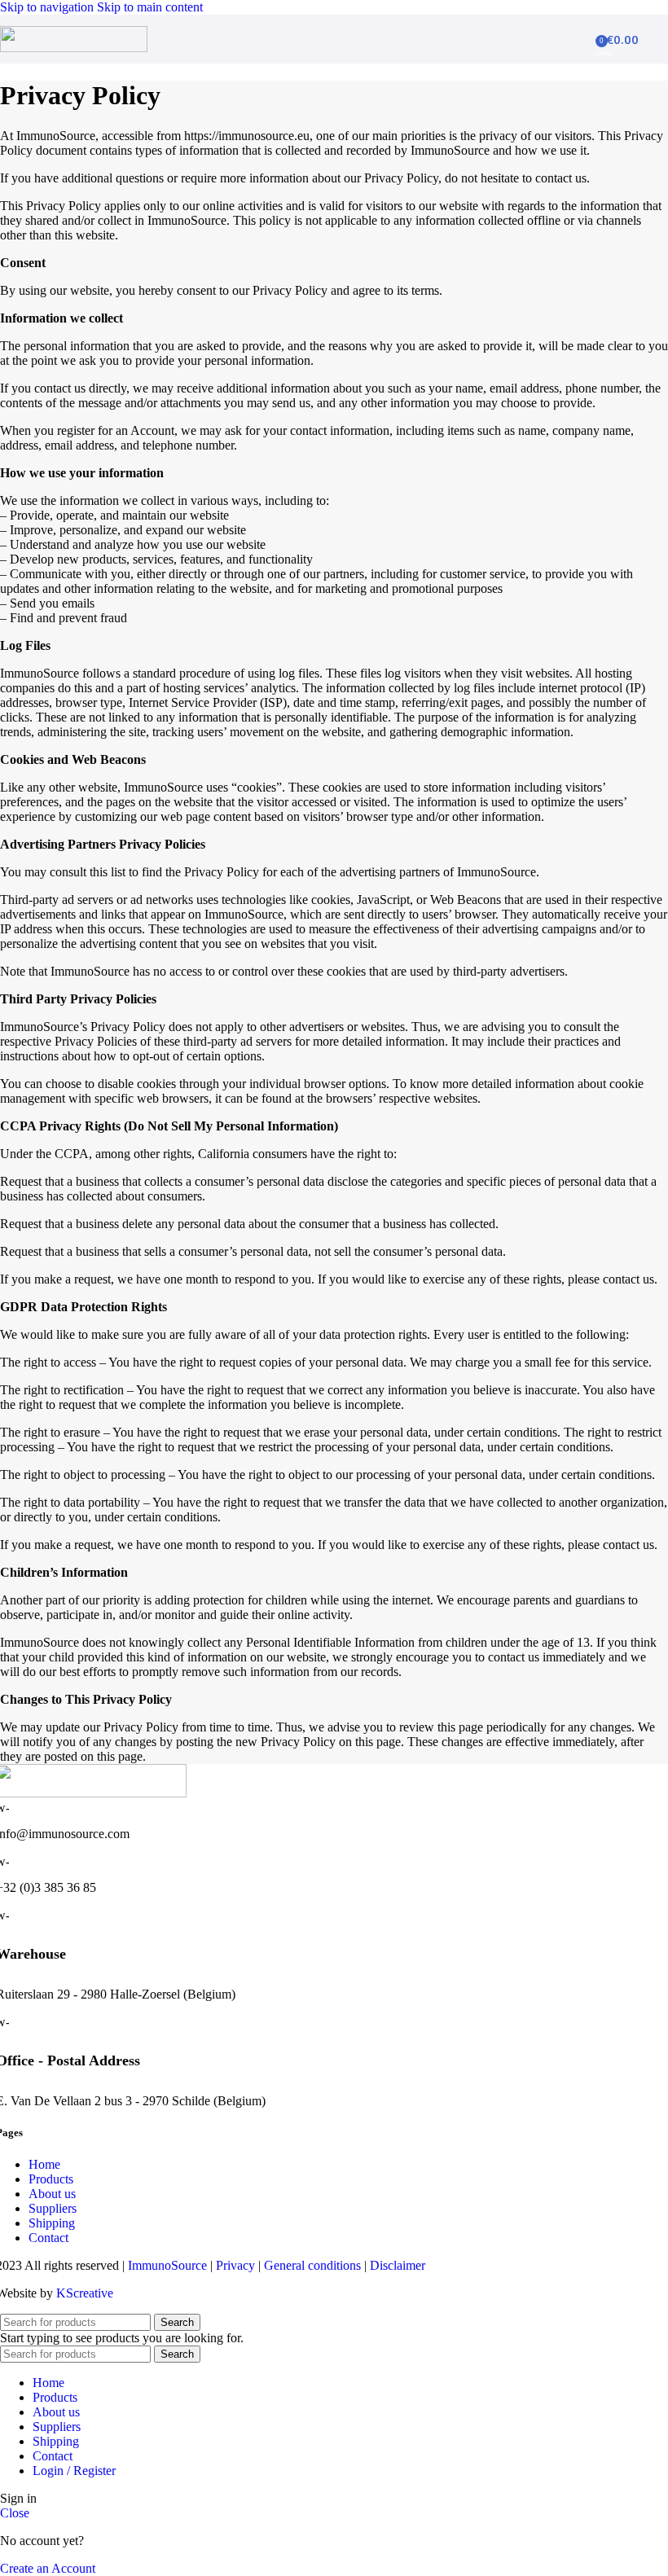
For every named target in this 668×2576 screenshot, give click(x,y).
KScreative (85, 2293)
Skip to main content (150, 7)
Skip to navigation (48, 7)
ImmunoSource (167, 2265)
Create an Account (48, 2568)
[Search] (584, 39)
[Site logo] (74, 48)
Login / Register (74, 2471)
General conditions (312, 2265)
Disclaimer (398, 2265)
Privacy (235, 2265)
